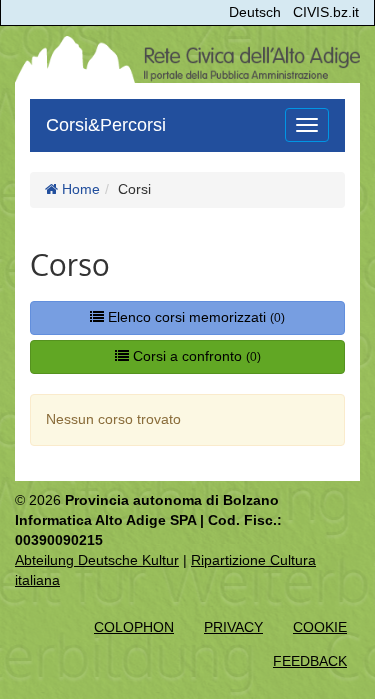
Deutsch (255, 12)
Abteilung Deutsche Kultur (97, 560)
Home (79, 189)
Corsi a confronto (195, 356)
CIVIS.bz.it (326, 12)
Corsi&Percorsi (106, 125)
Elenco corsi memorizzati (194, 317)
